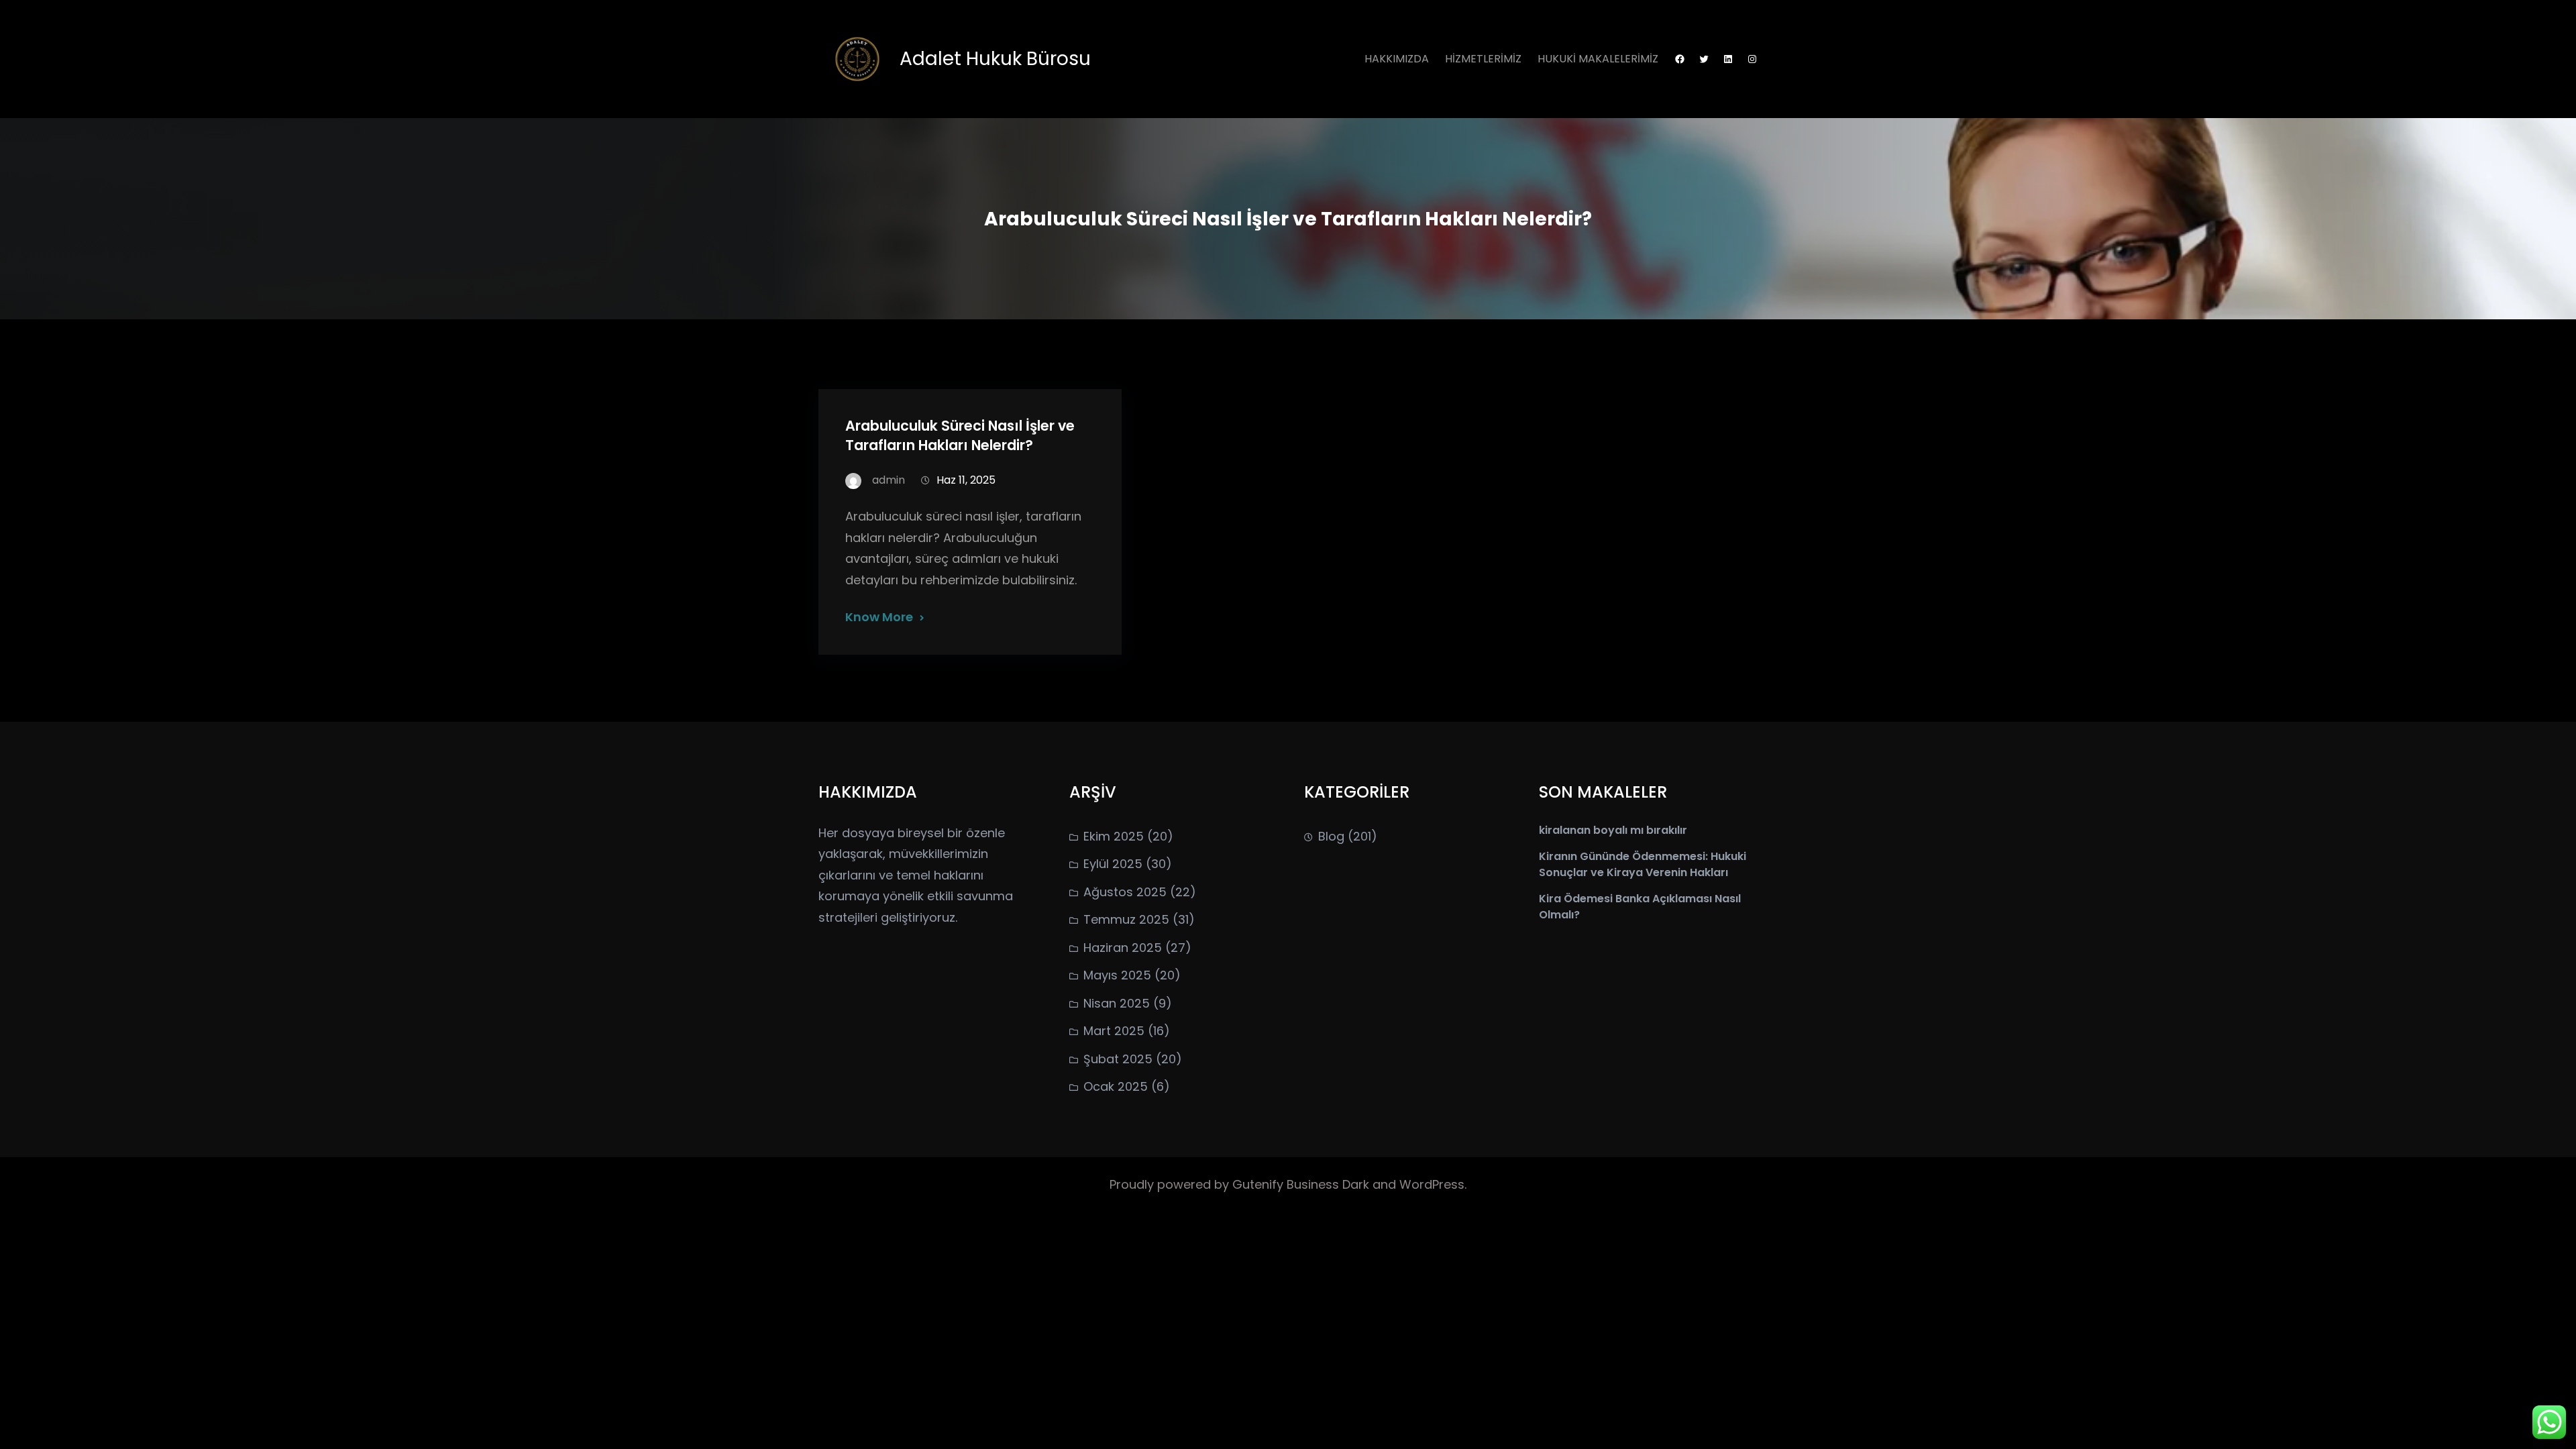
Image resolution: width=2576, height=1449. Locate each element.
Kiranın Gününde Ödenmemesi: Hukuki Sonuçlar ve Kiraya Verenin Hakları (1643, 864)
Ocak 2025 (1116, 1086)
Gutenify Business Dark (1302, 1184)
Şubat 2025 (1118, 1059)
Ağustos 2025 (1125, 892)
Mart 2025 (1114, 1031)
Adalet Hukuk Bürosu (995, 59)
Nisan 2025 (1117, 1003)
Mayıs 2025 (1117, 975)
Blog (1331, 836)
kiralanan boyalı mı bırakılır (1613, 830)
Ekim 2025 (1114, 836)
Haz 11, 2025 (966, 480)
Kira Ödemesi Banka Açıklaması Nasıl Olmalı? (1640, 907)
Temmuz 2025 (1126, 919)
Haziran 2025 (1123, 948)
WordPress (1432, 1184)
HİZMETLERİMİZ (1483, 59)
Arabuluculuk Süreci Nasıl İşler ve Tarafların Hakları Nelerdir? (960, 435)
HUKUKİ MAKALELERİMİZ (1598, 59)
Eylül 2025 (1113, 864)
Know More (879, 617)
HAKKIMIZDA (1397, 59)
